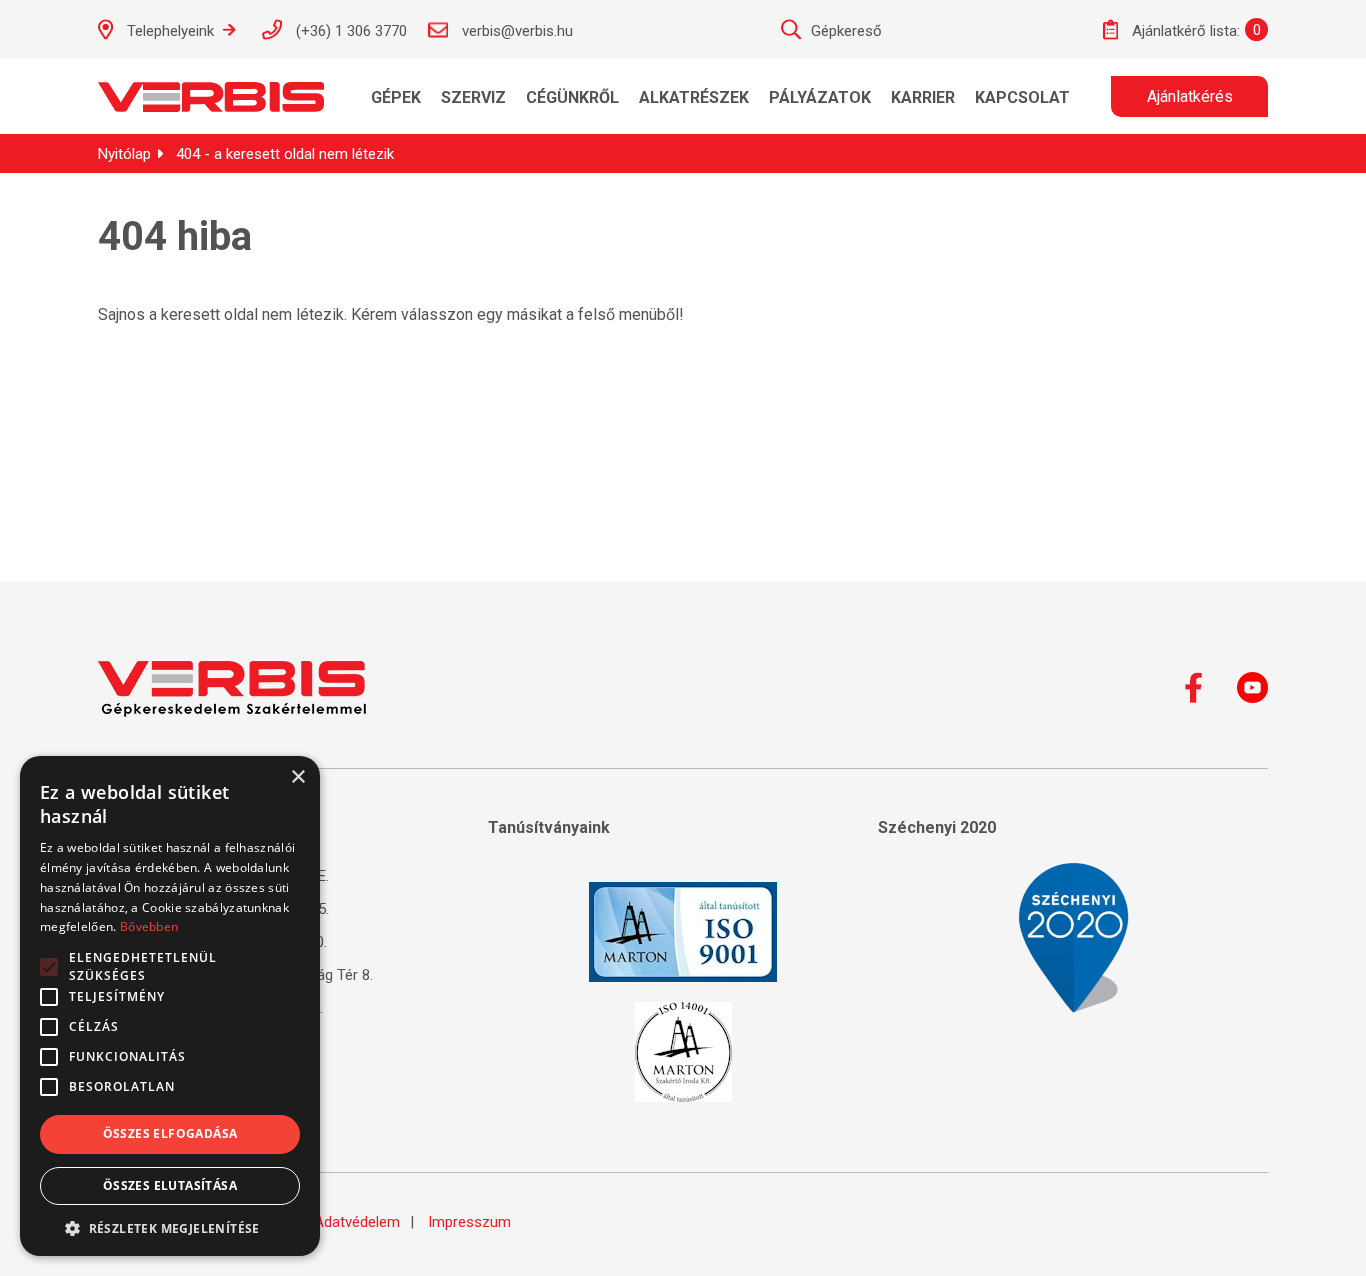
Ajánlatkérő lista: (1184, 31)
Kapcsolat (1022, 97)
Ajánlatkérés (1190, 96)
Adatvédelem (357, 1222)
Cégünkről (572, 97)
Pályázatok (820, 97)
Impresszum (469, 1222)
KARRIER (923, 97)
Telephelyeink (170, 31)
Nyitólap (124, 154)
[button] (170, 1227)
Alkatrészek (694, 97)
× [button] (297, 777)
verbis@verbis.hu (515, 31)
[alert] (170, 1006)
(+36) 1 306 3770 (349, 31)
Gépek (396, 97)
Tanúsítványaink (549, 827)
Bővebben (149, 926)
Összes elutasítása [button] (170, 1185)
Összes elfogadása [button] (170, 1133)
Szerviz (473, 97)
